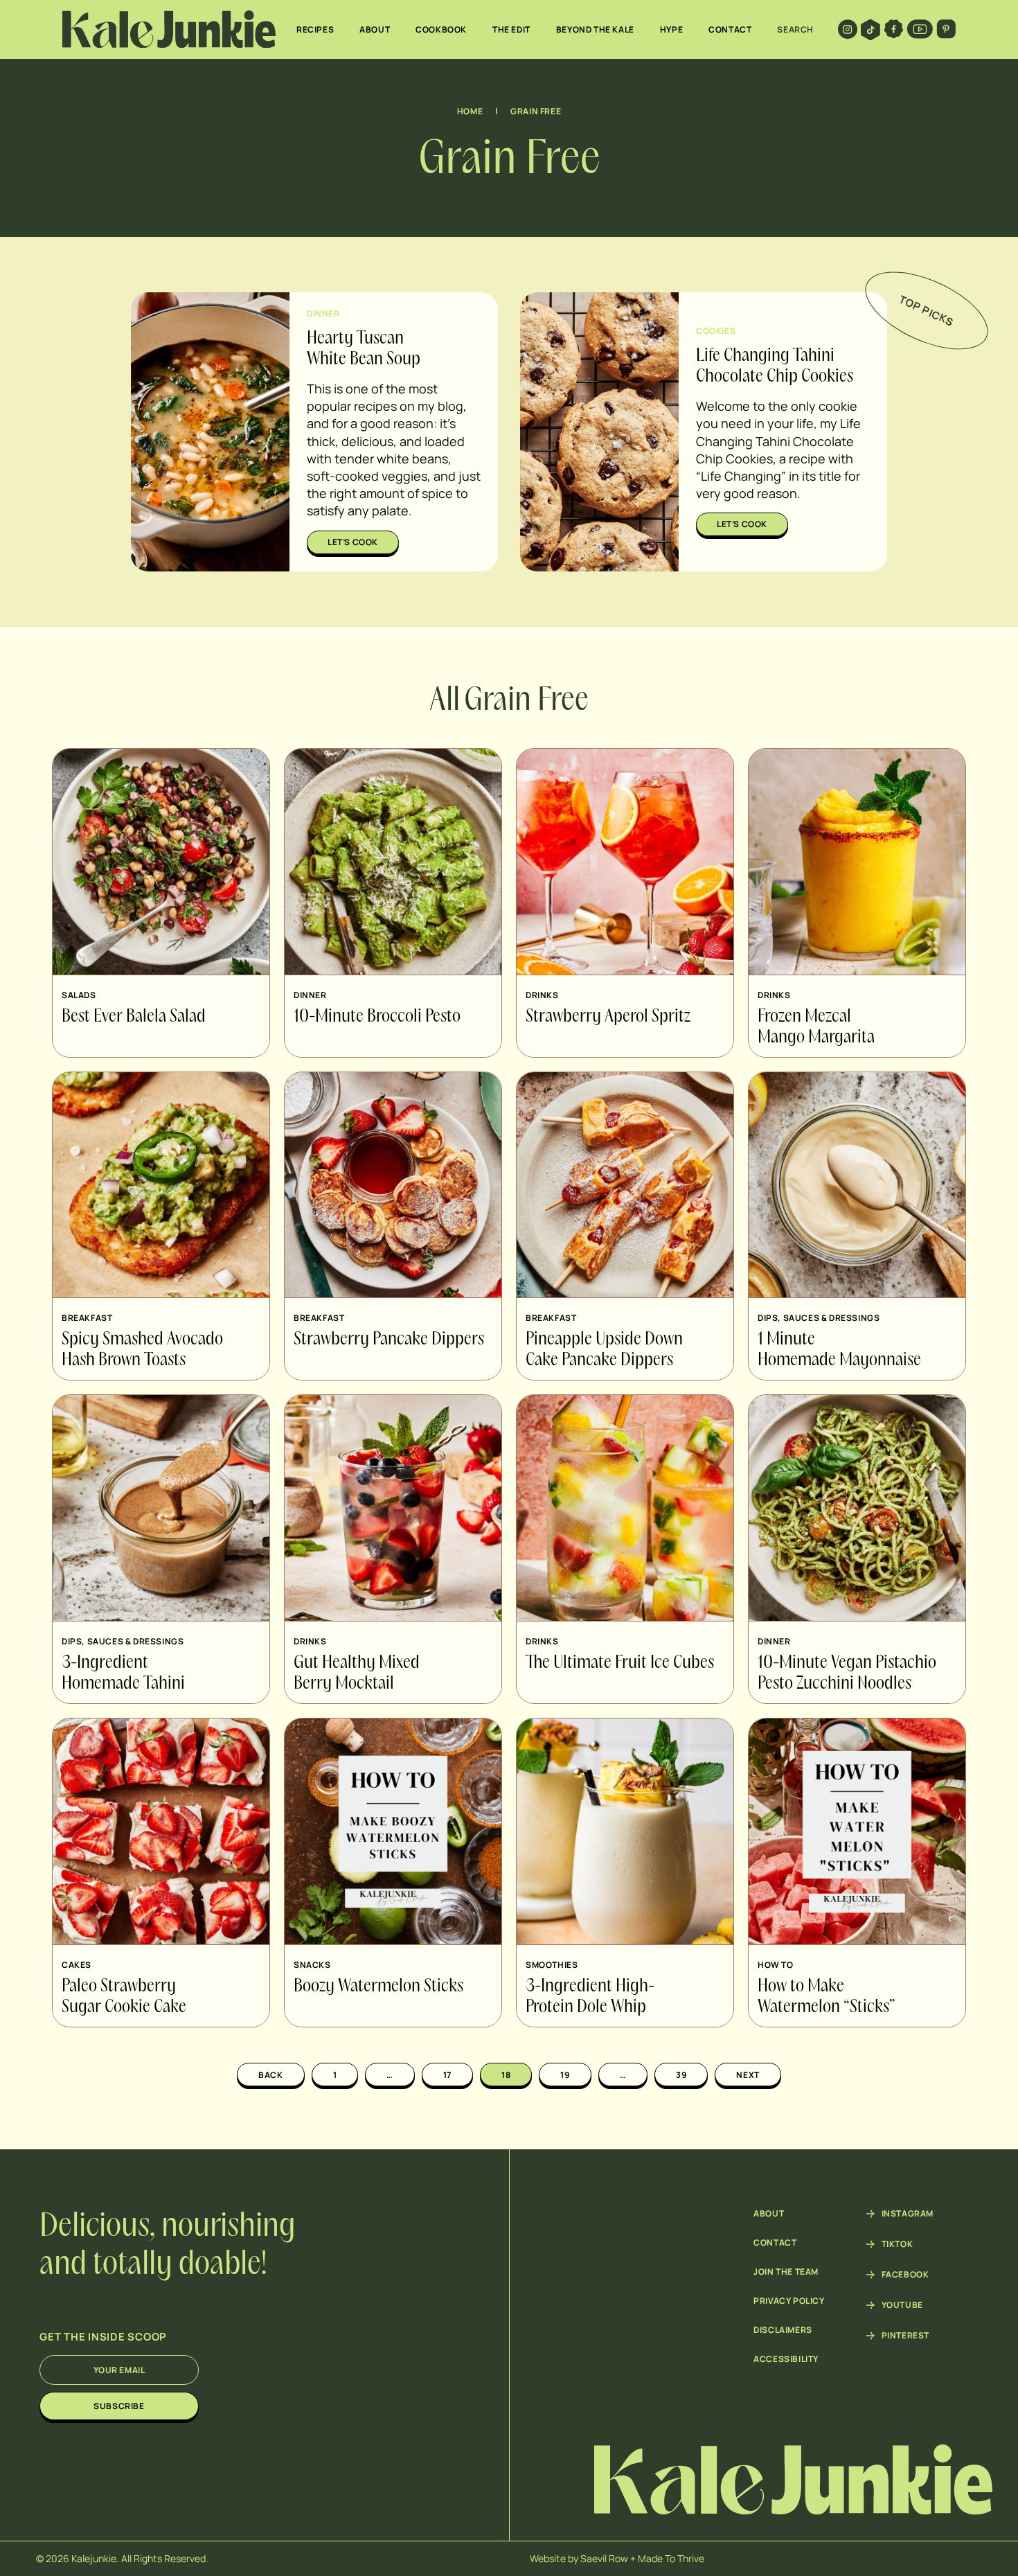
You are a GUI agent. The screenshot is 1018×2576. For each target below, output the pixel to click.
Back (270, 2075)
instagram (908, 2214)
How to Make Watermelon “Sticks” (827, 1997)
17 (447, 2075)
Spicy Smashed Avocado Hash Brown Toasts (142, 1350)
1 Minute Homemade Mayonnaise (839, 1350)
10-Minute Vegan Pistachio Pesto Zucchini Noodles (847, 1673)
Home (470, 111)
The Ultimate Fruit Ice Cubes (620, 1663)
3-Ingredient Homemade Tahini (123, 1673)
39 (681, 2075)
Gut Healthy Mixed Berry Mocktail (357, 1673)
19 (565, 2075)
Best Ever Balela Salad (134, 1017)
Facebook (905, 2275)
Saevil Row (604, 2558)
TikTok (898, 2244)
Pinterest (905, 2336)
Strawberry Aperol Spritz (608, 1017)
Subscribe (119, 2406)
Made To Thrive (671, 2558)
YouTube (902, 2305)
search (795, 29)
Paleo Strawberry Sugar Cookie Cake (124, 1997)
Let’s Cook (353, 542)
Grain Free (536, 111)
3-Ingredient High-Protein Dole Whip (590, 1997)
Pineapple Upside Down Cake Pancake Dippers (604, 1350)
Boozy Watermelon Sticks (378, 1987)
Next (748, 2075)
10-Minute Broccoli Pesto (377, 1017)
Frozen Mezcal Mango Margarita (816, 1027)
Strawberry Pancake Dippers (389, 1340)
